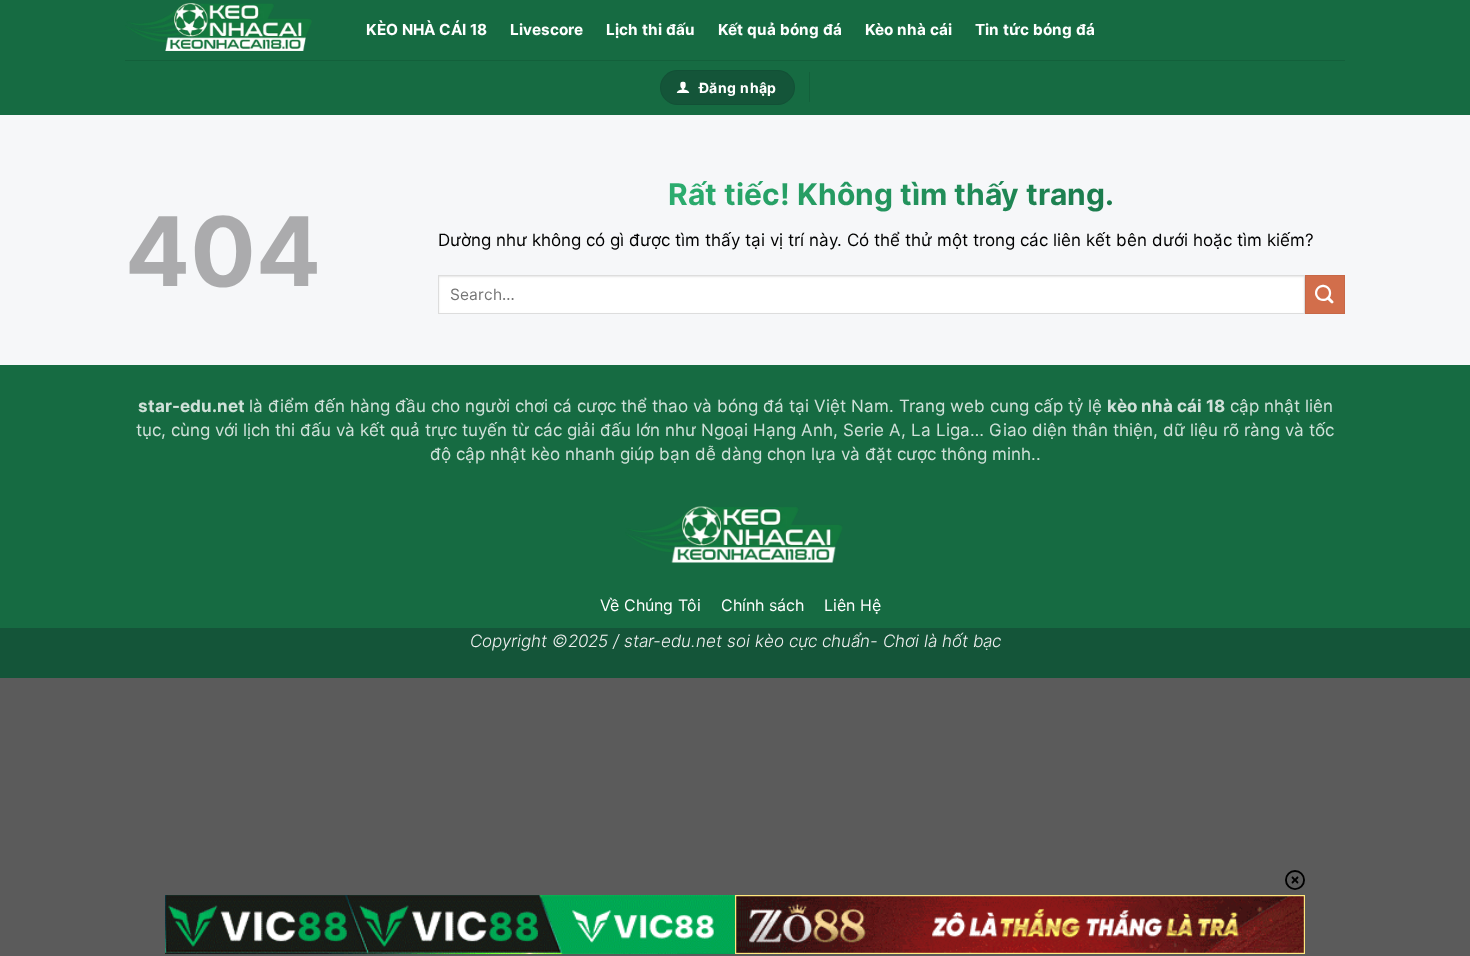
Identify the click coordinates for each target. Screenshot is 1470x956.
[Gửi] (1325, 294)
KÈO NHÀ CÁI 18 (426, 29)
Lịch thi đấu (650, 29)
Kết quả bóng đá (780, 29)
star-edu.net (191, 406)
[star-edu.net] (225, 30)
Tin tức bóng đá (1035, 29)
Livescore (546, 29)
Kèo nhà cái (908, 29)
